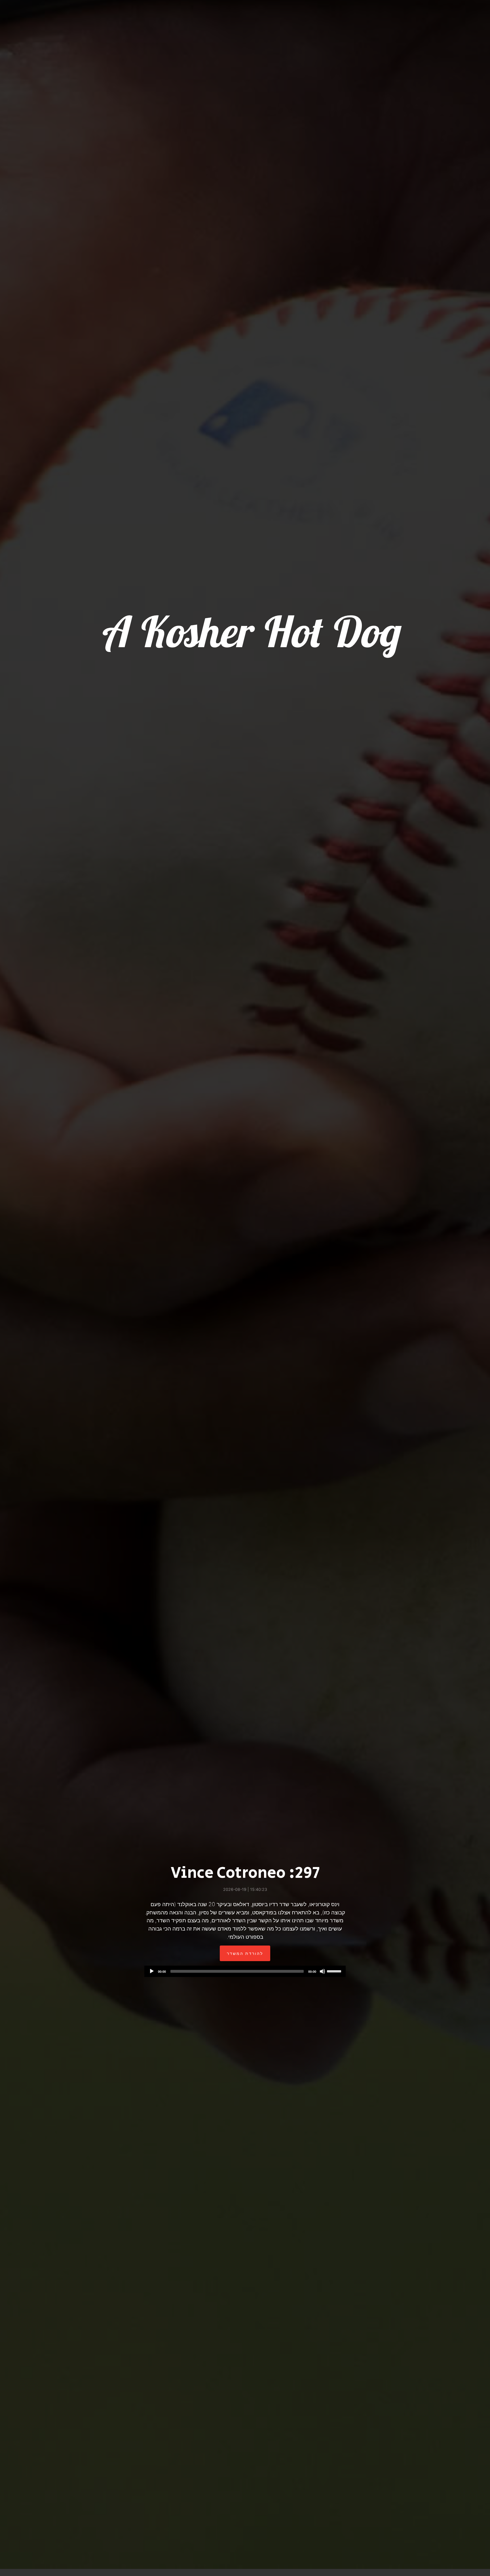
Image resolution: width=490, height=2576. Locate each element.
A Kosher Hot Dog (250, 631)
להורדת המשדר (245, 1953)
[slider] (335, 1971)
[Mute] (322, 1971)
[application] (245, 1971)
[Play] (152, 1971)
